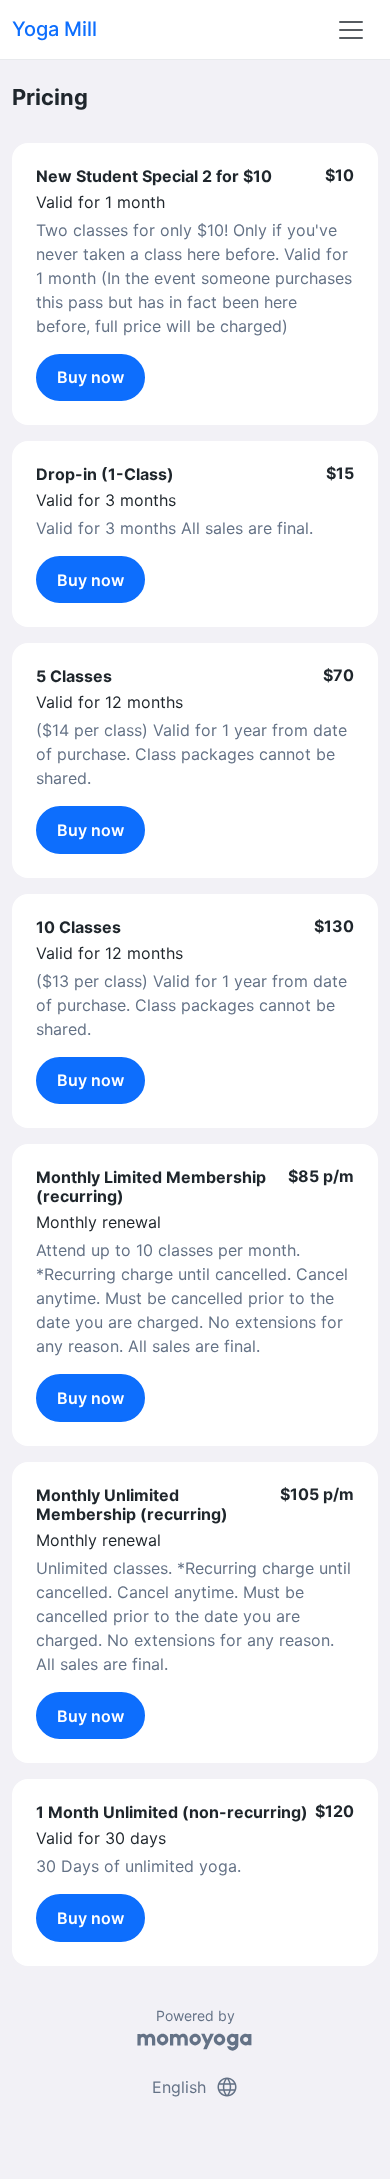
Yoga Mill (54, 29)
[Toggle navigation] (351, 30)
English (195, 2087)
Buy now (90, 377)
